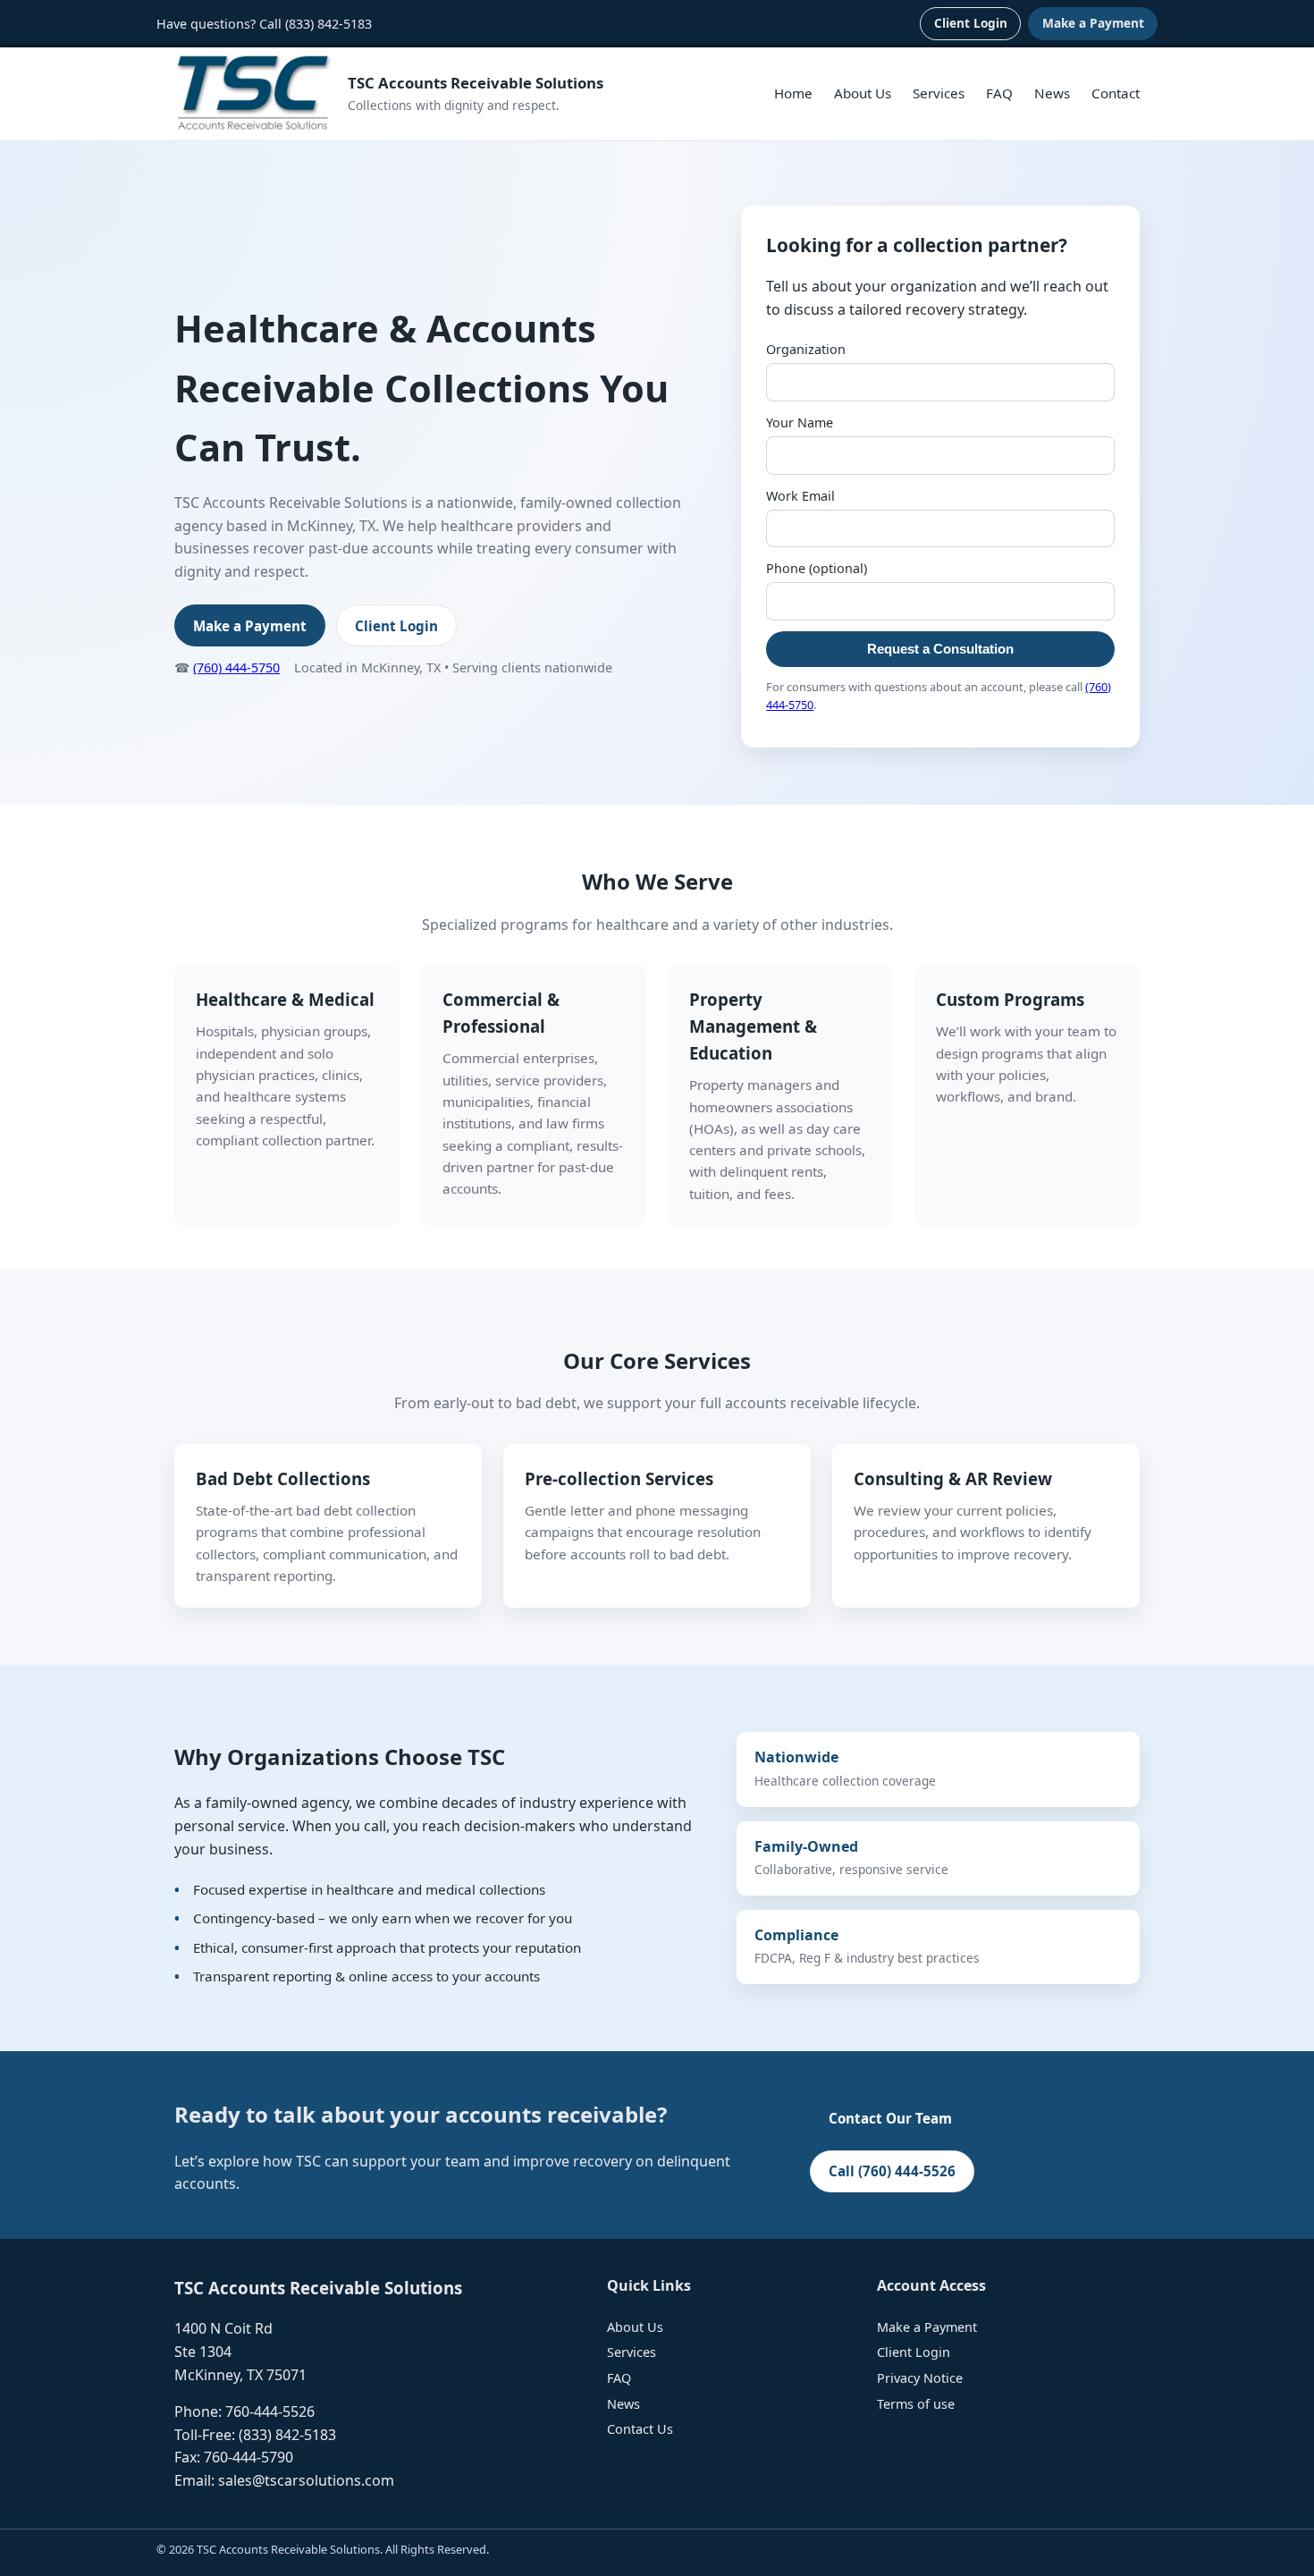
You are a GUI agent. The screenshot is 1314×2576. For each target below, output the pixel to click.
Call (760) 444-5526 (892, 2171)
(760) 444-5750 (236, 667)
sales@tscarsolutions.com (306, 2480)
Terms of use (916, 2404)
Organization (806, 349)
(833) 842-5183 (328, 24)
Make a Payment (1093, 23)
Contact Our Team (890, 2118)
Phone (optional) (817, 568)
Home (793, 93)
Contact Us (640, 2429)
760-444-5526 (270, 2411)
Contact (1116, 93)
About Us (863, 93)
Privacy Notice (920, 2378)
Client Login (971, 23)
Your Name (800, 422)
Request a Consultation (940, 649)
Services (939, 93)
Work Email (800, 496)
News (1052, 93)
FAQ (999, 93)
